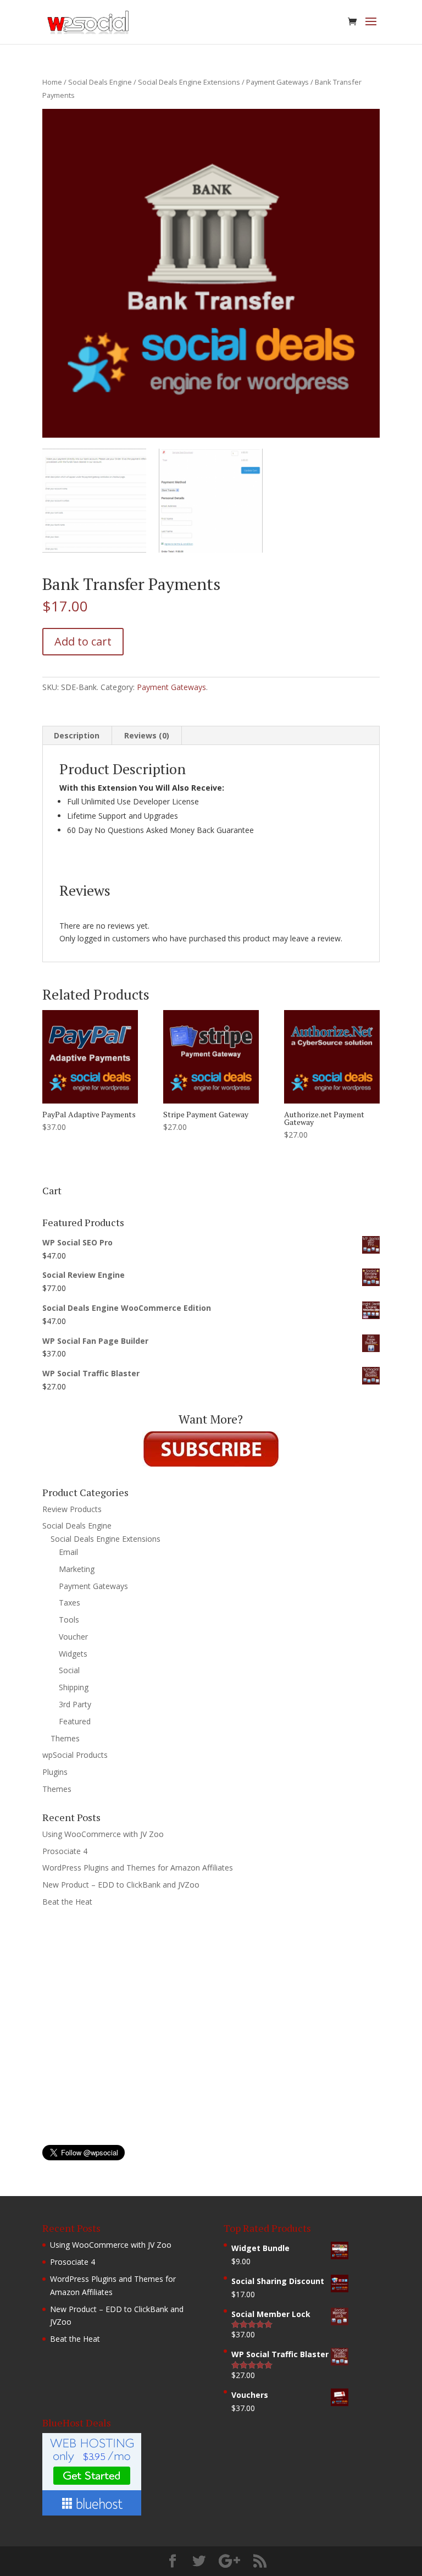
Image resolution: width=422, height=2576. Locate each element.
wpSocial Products (75, 1755)
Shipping (74, 1687)
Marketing (77, 1569)
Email (68, 1552)
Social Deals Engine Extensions (189, 82)
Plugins (55, 1772)
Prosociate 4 (65, 1851)
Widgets (73, 1654)
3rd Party (75, 1704)
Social (69, 1670)
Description (77, 735)
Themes (65, 1738)
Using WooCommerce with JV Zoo (103, 1834)
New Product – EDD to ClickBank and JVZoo (121, 1885)
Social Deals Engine (100, 82)
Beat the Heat (67, 1902)
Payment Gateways (277, 82)
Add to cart (83, 641)
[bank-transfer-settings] (94, 501)
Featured (75, 1721)
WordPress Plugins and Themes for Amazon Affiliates (138, 1868)
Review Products (72, 1509)
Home (52, 82)
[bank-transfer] (211, 501)
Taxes (70, 1603)
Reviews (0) (147, 735)
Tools (69, 1620)
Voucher (73, 1637)
